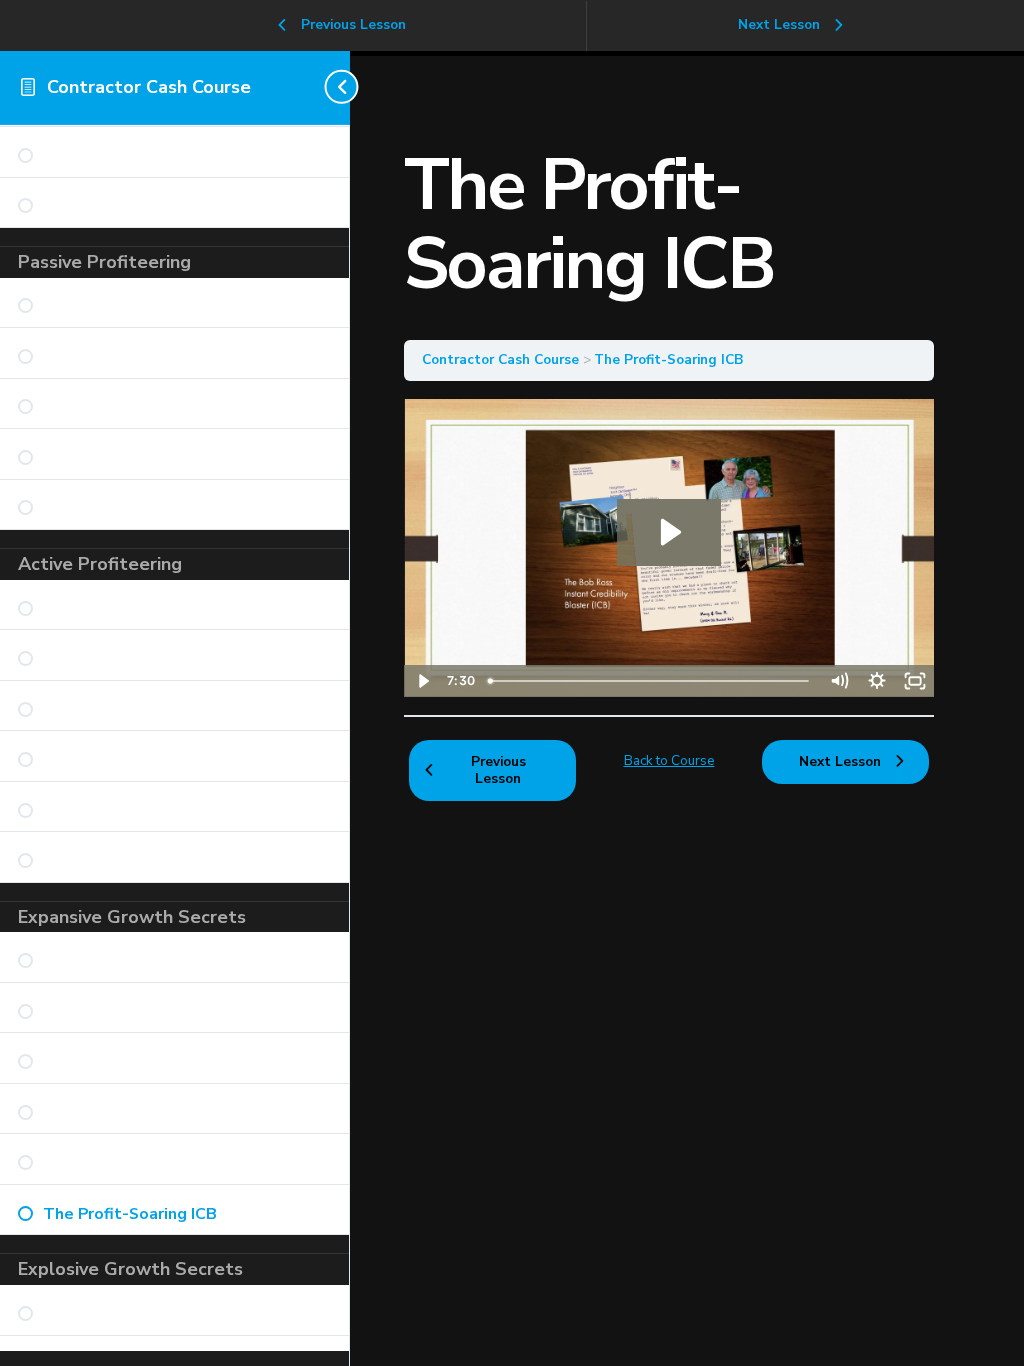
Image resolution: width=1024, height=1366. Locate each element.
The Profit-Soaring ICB (669, 359)
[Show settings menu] (877, 681)
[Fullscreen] (915, 681)
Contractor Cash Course (149, 87)
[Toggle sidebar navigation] (344, 87)
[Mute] (839, 681)
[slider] (650, 681)
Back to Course (669, 760)
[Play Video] (423, 681)
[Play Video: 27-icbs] (669, 532)
